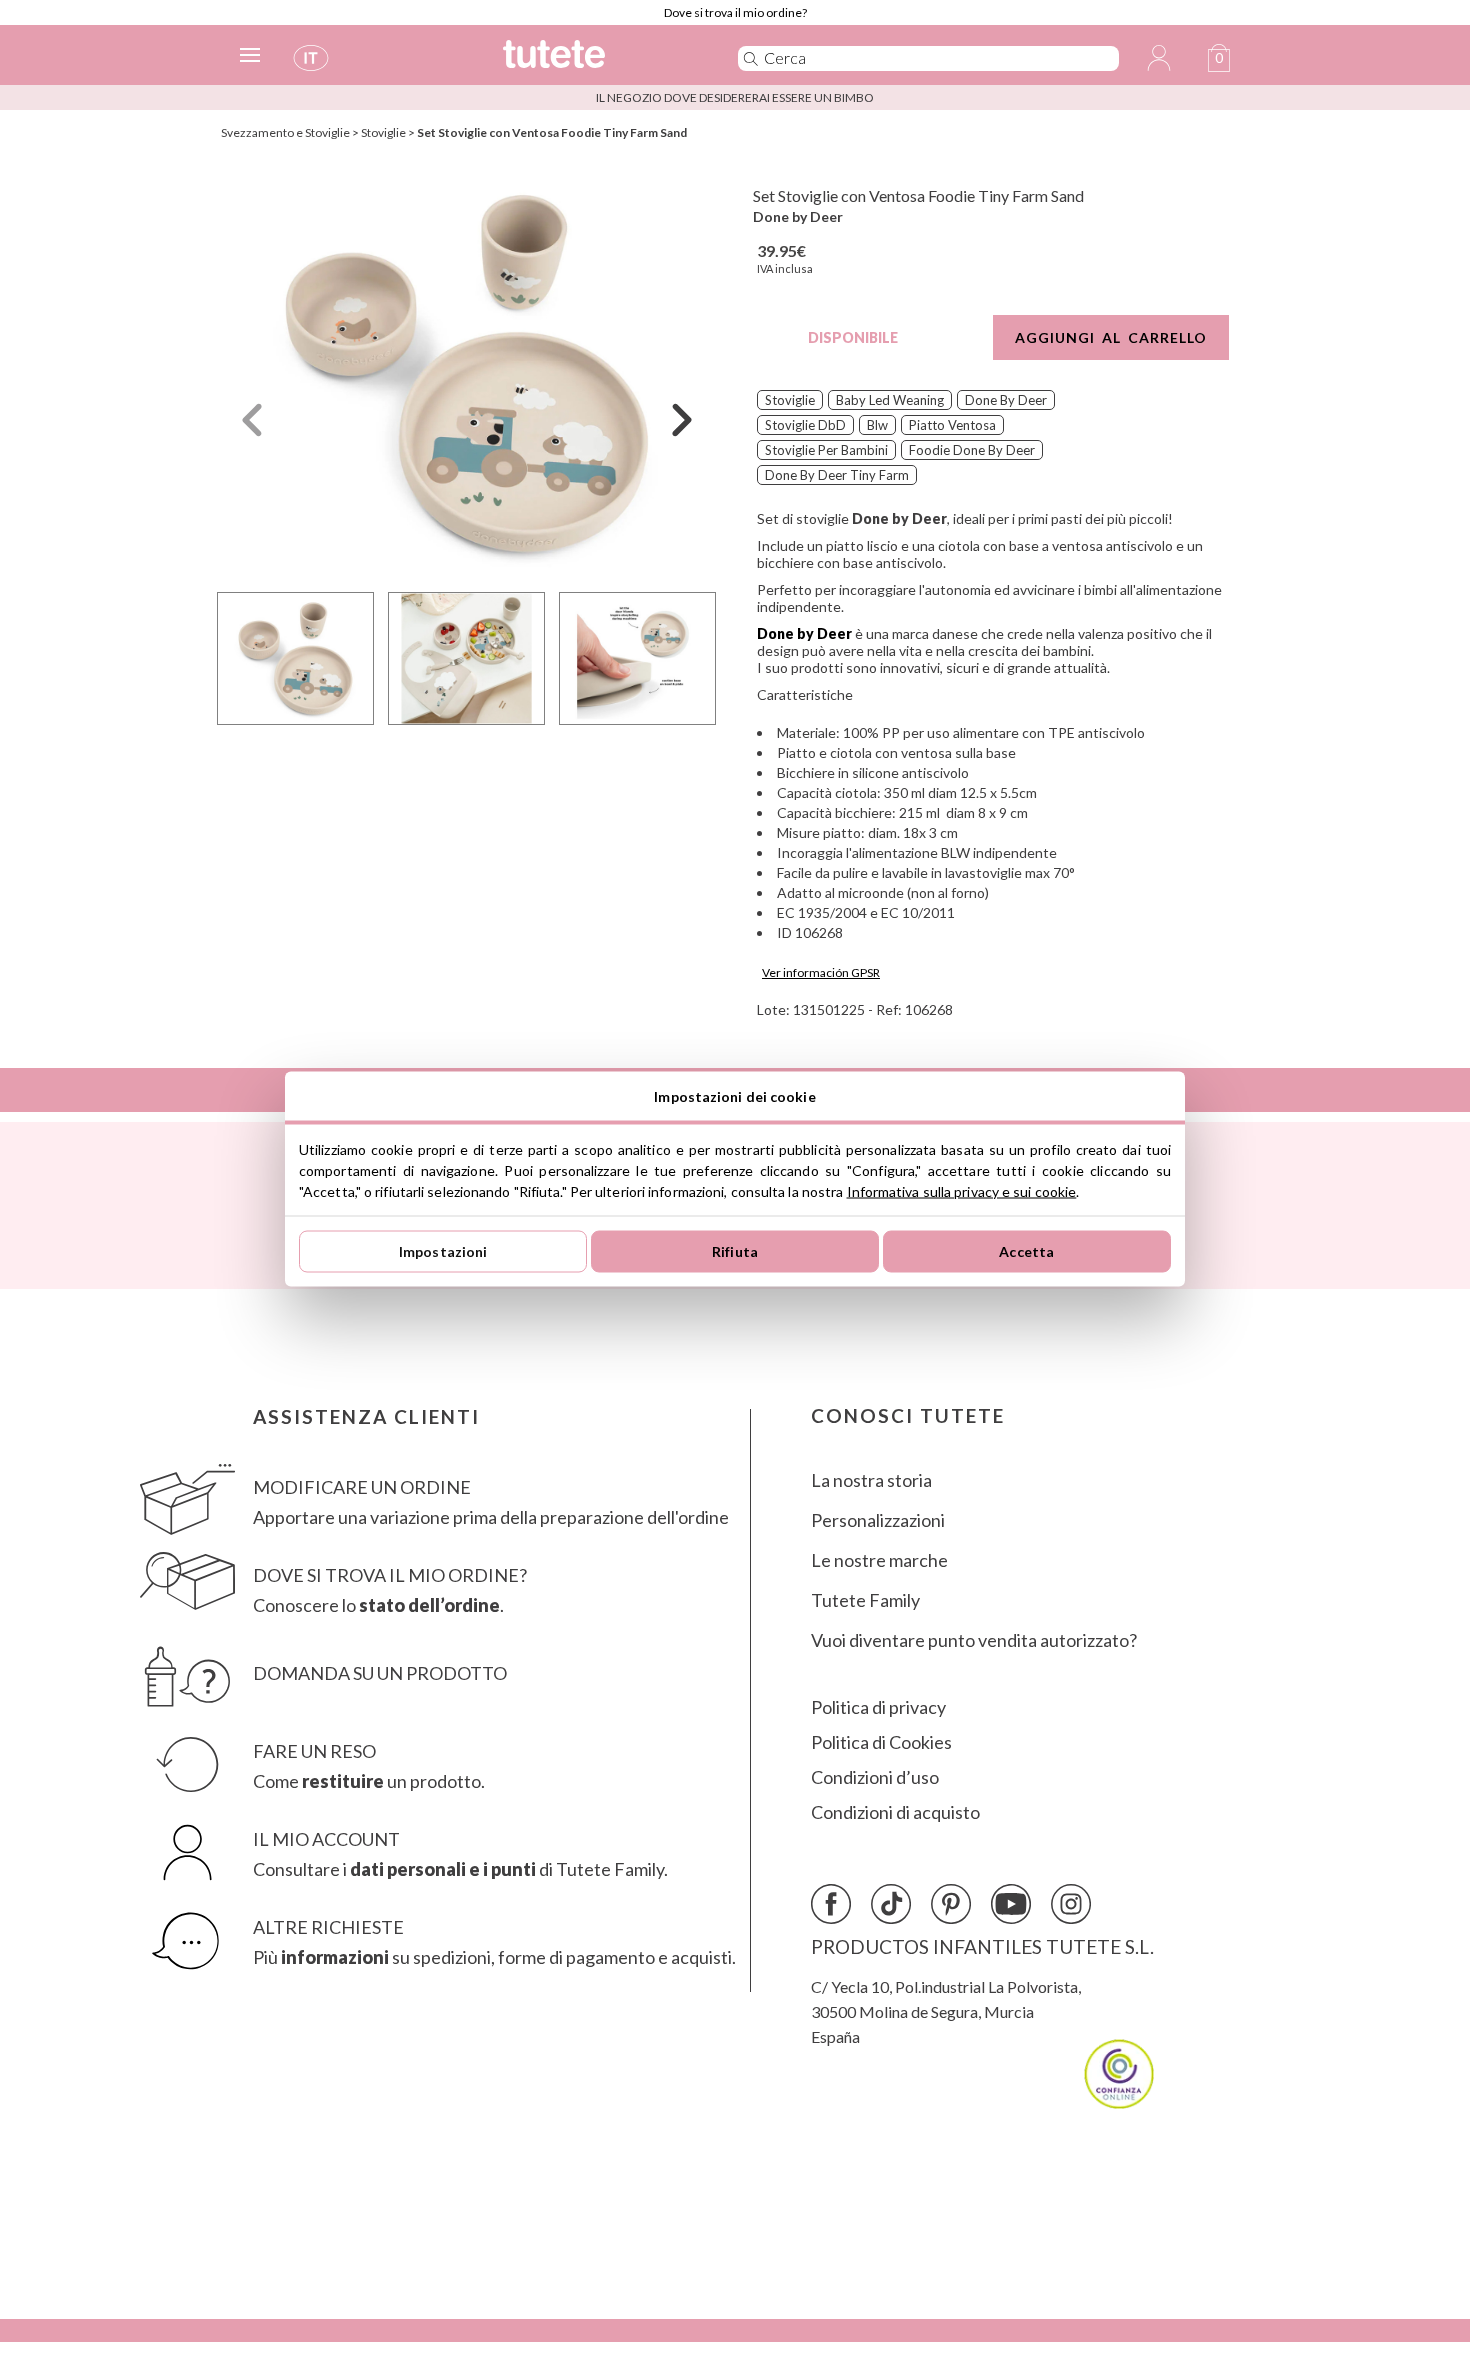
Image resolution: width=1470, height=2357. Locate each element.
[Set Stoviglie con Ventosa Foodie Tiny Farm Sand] (467, 373)
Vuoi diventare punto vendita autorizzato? (974, 1640)
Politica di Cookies (881, 1742)
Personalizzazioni (878, 1520)
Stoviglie (383, 132)
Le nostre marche (879, 1560)
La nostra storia (871, 1480)
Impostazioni (443, 1251)
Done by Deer (798, 216)
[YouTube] (1011, 1904)
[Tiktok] (891, 1904)
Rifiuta (735, 1251)
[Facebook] (831, 1904)
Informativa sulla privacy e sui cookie (962, 1190)
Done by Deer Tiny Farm (837, 475)
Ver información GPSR (821, 972)
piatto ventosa (952, 425)
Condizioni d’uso (875, 1777)
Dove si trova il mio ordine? (735, 12)
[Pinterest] (951, 1904)
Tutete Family (865, 1600)
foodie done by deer (972, 450)
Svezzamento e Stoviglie (285, 132)
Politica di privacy (878, 1707)
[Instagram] (1071, 1904)
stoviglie (790, 400)
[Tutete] (598, 62)
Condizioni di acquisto (895, 1812)
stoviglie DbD (805, 425)
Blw (877, 425)
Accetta (1026, 1251)
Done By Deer (1006, 400)
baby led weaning (890, 400)
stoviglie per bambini (826, 450)
